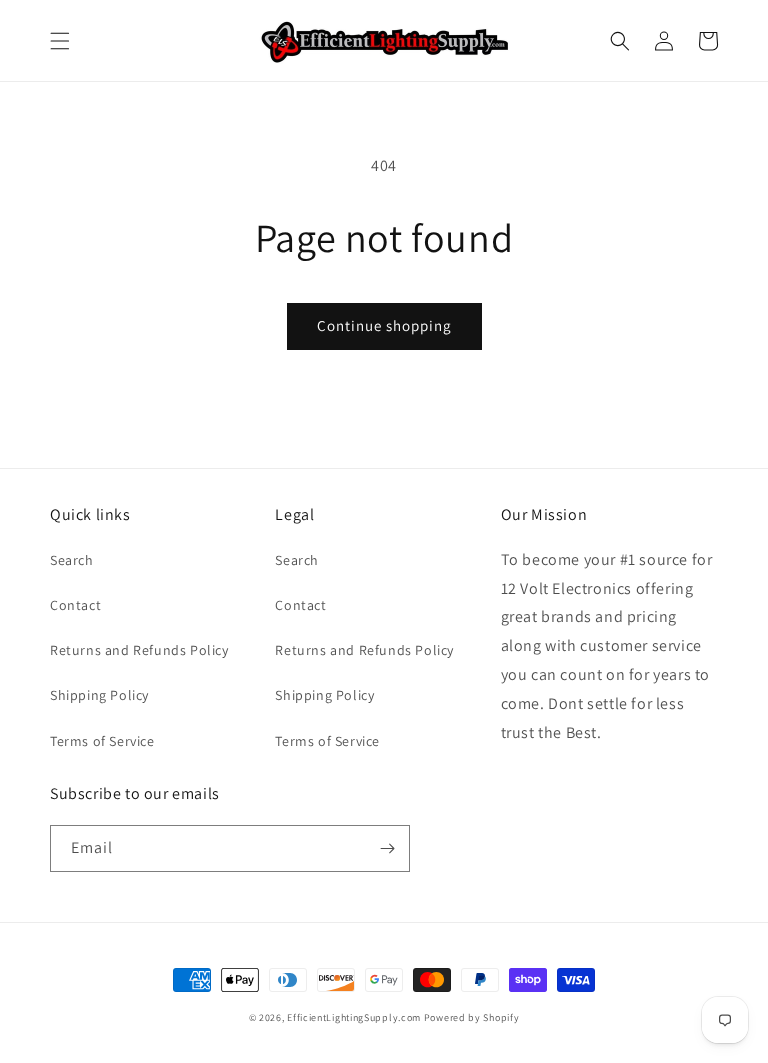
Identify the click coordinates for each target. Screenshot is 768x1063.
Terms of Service (102, 741)
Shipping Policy (99, 695)
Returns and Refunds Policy (139, 650)
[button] (60, 41)
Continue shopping (384, 325)
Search (72, 560)
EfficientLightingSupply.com (354, 1017)
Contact (75, 605)
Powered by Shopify (472, 1017)
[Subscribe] (387, 848)
